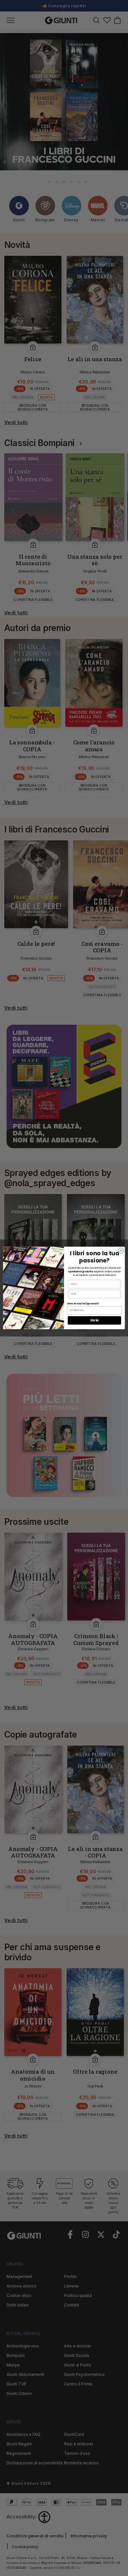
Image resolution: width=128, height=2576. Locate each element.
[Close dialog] (121, 1251)
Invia (94, 1320)
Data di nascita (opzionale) (83, 1304)
